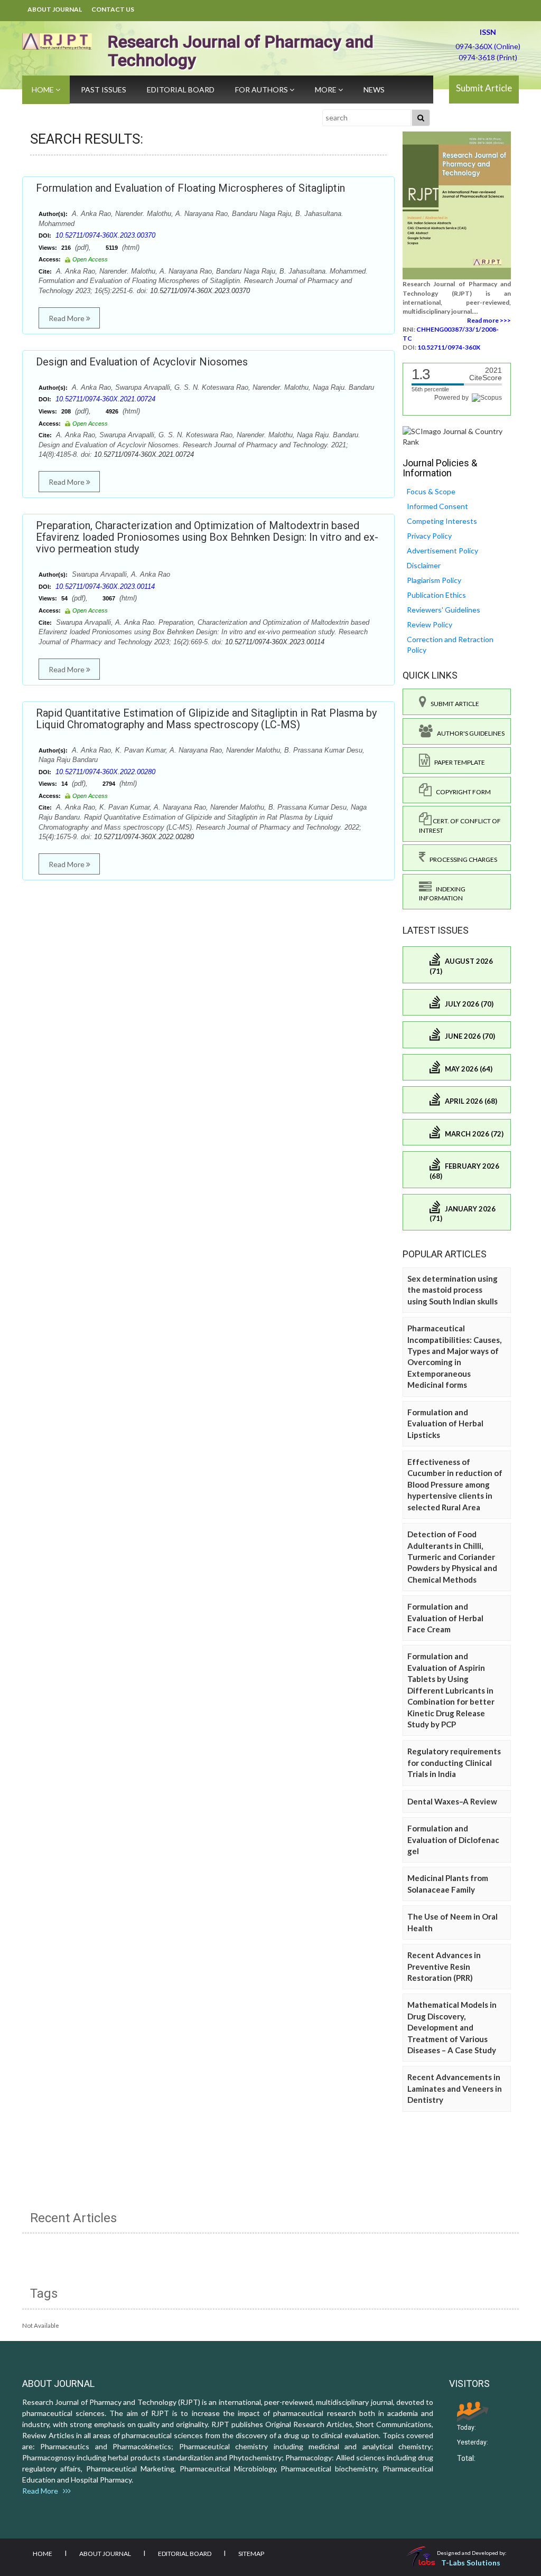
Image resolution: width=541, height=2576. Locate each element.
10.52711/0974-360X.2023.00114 (105, 586)
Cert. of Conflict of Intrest (460, 825)
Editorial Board (181, 90)
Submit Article (484, 88)
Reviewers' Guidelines (444, 610)
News (374, 90)
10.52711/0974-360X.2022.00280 (105, 772)
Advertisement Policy (442, 551)
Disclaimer (424, 565)
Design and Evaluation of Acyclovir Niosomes (142, 362)
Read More (67, 318)
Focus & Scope (431, 491)
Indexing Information (442, 894)
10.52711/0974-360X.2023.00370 (105, 235)
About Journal (55, 9)
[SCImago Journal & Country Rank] (457, 435)
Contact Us (113, 9)
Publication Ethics (436, 595)
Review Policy (430, 624)
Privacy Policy (429, 536)
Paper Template (458, 762)
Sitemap (251, 2554)
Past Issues (104, 90)
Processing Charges (461, 859)
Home (44, 90)
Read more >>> (489, 320)
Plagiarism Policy (434, 580)
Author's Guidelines (469, 733)
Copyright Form (461, 792)
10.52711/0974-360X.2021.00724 (105, 399)
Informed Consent (437, 506)
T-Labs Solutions (471, 2563)
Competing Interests (442, 521)
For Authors (262, 90)
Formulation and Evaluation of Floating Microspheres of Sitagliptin (190, 188)
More (327, 90)
